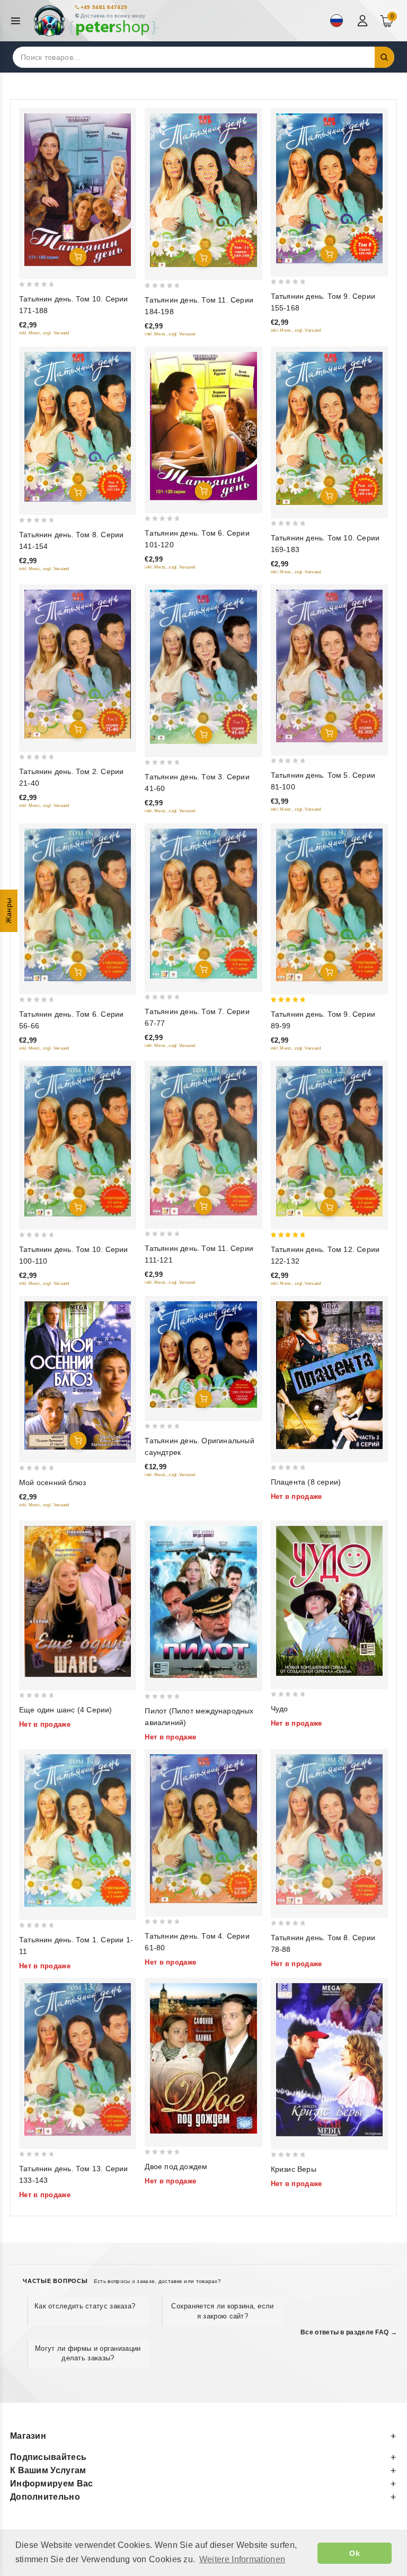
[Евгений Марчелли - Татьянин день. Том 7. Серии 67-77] (203, 904)
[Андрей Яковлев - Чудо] (329, 1601)
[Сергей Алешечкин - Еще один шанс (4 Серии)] (78, 1601)
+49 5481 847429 (104, 7)
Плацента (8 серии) (306, 1482)
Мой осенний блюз (52, 1482)
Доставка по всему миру (113, 16)
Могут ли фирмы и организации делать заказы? (88, 2353)
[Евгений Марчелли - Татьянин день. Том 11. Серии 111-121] (203, 1141)
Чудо (280, 1709)
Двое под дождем (176, 2166)
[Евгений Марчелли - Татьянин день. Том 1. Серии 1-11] (78, 1831)
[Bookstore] (95, 21)
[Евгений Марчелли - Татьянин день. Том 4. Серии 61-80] (203, 1829)
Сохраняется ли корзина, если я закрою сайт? (222, 2311)
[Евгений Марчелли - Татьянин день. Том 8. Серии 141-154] (78, 427)
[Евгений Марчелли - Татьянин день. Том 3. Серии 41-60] (203, 667)
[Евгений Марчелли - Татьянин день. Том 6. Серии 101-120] (203, 426)
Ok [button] (355, 2553)
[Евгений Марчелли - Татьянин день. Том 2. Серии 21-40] (78, 664)
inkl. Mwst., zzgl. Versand (44, 333)
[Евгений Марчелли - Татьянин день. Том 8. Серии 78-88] (329, 1829)
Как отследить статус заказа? (85, 2306)
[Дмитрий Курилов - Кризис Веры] (329, 2060)
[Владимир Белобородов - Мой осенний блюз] (78, 1376)
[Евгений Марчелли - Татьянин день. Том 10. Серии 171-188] (78, 190)
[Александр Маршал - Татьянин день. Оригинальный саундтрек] (203, 1354)
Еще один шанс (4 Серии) (66, 1710)
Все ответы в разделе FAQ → (349, 2332)
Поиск (385, 57)
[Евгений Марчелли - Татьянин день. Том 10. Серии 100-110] (78, 1141)
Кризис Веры (294, 2169)
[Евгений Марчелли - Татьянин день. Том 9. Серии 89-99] (329, 905)
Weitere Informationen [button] (242, 2559)
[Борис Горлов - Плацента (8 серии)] (329, 1375)
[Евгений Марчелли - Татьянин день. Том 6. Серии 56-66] (78, 905)
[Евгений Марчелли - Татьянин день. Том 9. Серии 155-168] (329, 188)
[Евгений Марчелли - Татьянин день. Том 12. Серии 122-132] (329, 1141)
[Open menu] (18, 21)
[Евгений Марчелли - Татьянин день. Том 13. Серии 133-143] (78, 2059)
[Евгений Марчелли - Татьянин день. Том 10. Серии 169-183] (329, 428)
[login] (364, 21)
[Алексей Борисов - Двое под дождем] (203, 2058)
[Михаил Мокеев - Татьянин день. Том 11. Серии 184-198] (203, 190)
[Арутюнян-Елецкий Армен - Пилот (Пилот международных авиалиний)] (203, 1602)
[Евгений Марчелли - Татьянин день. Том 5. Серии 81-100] (329, 666)
